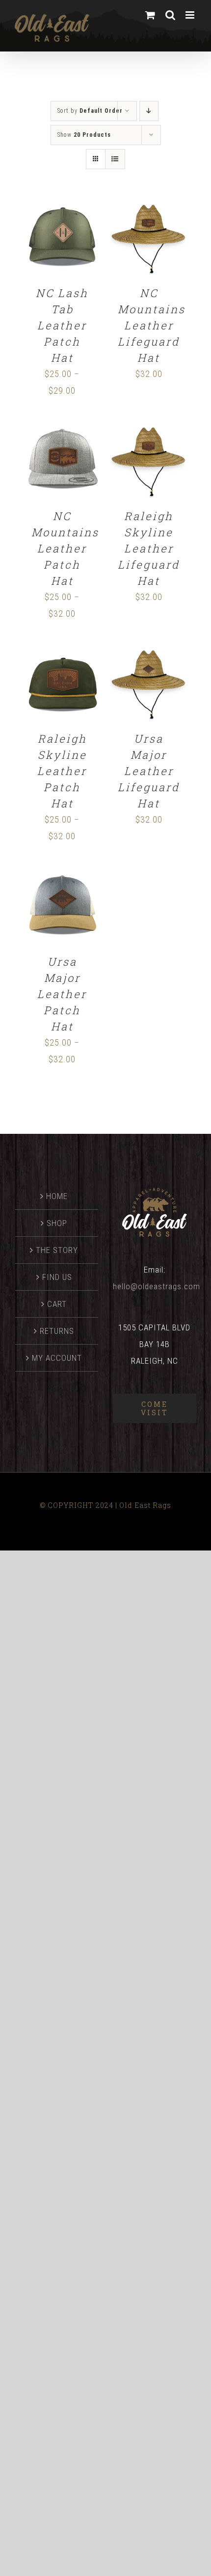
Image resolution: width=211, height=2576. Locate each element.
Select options (60, 234)
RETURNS (57, 1331)
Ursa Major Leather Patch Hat (62, 994)
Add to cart (142, 234)
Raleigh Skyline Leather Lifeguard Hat (149, 548)
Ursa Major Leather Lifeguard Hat (149, 771)
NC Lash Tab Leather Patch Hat (62, 325)
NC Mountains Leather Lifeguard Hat (152, 325)
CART (57, 1304)
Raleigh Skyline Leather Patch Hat (62, 771)
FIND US (57, 1277)
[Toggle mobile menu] (191, 15)
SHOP (57, 1223)
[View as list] (115, 159)
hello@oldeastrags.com (157, 1286)
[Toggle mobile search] (171, 15)
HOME (57, 1196)
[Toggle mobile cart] (150, 15)
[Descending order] (149, 111)
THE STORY (57, 1250)
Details (67, 244)
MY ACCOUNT (57, 1358)
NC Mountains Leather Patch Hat (65, 548)
